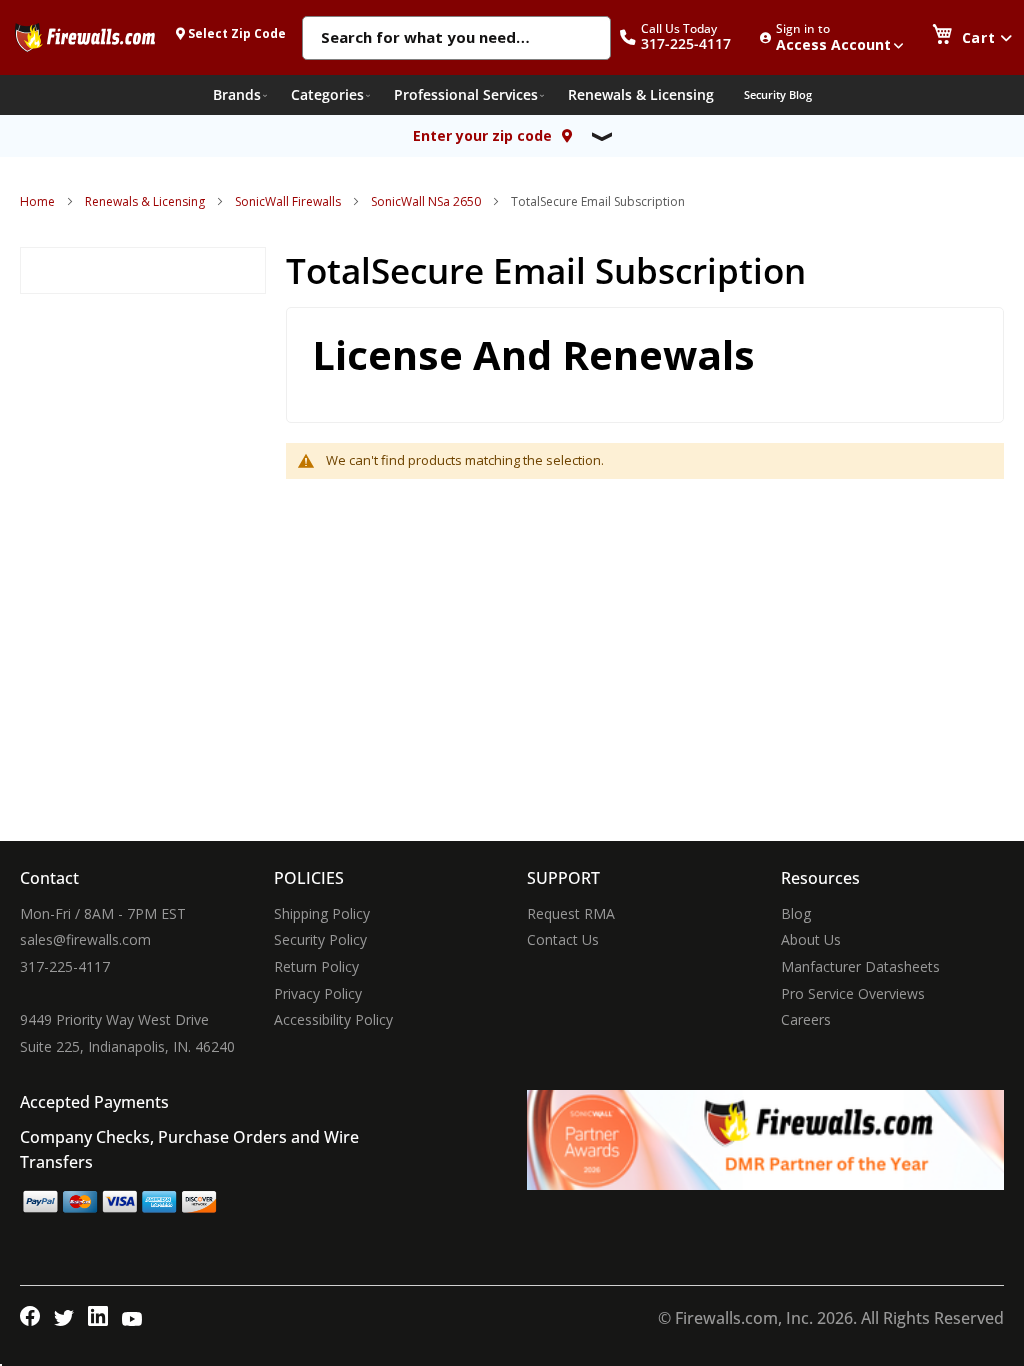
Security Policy (320, 939)
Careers (806, 1019)
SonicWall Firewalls (288, 201)
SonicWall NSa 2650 (426, 201)
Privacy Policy (318, 993)
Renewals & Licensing (145, 201)
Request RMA (571, 913)
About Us (811, 939)
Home (37, 201)
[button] (686, 37)
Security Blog (778, 94)
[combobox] (456, 39)
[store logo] (85, 37)
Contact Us (563, 939)
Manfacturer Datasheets (860, 966)
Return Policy (316, 966)
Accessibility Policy (333, 1019)
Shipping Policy (322, 913)
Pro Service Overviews (853, 993)
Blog (796, 913)
